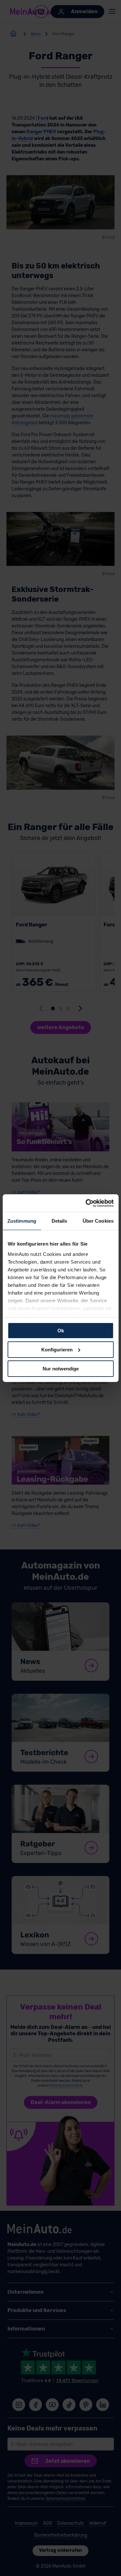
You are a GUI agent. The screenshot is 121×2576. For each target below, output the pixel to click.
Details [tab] (60, 1221)
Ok (61, 1331)
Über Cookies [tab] (98, 1221)
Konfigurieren (57, 1350)
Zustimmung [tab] (22, 1221)
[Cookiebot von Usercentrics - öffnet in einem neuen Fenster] (86, 1203)
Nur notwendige (61, 1368)
